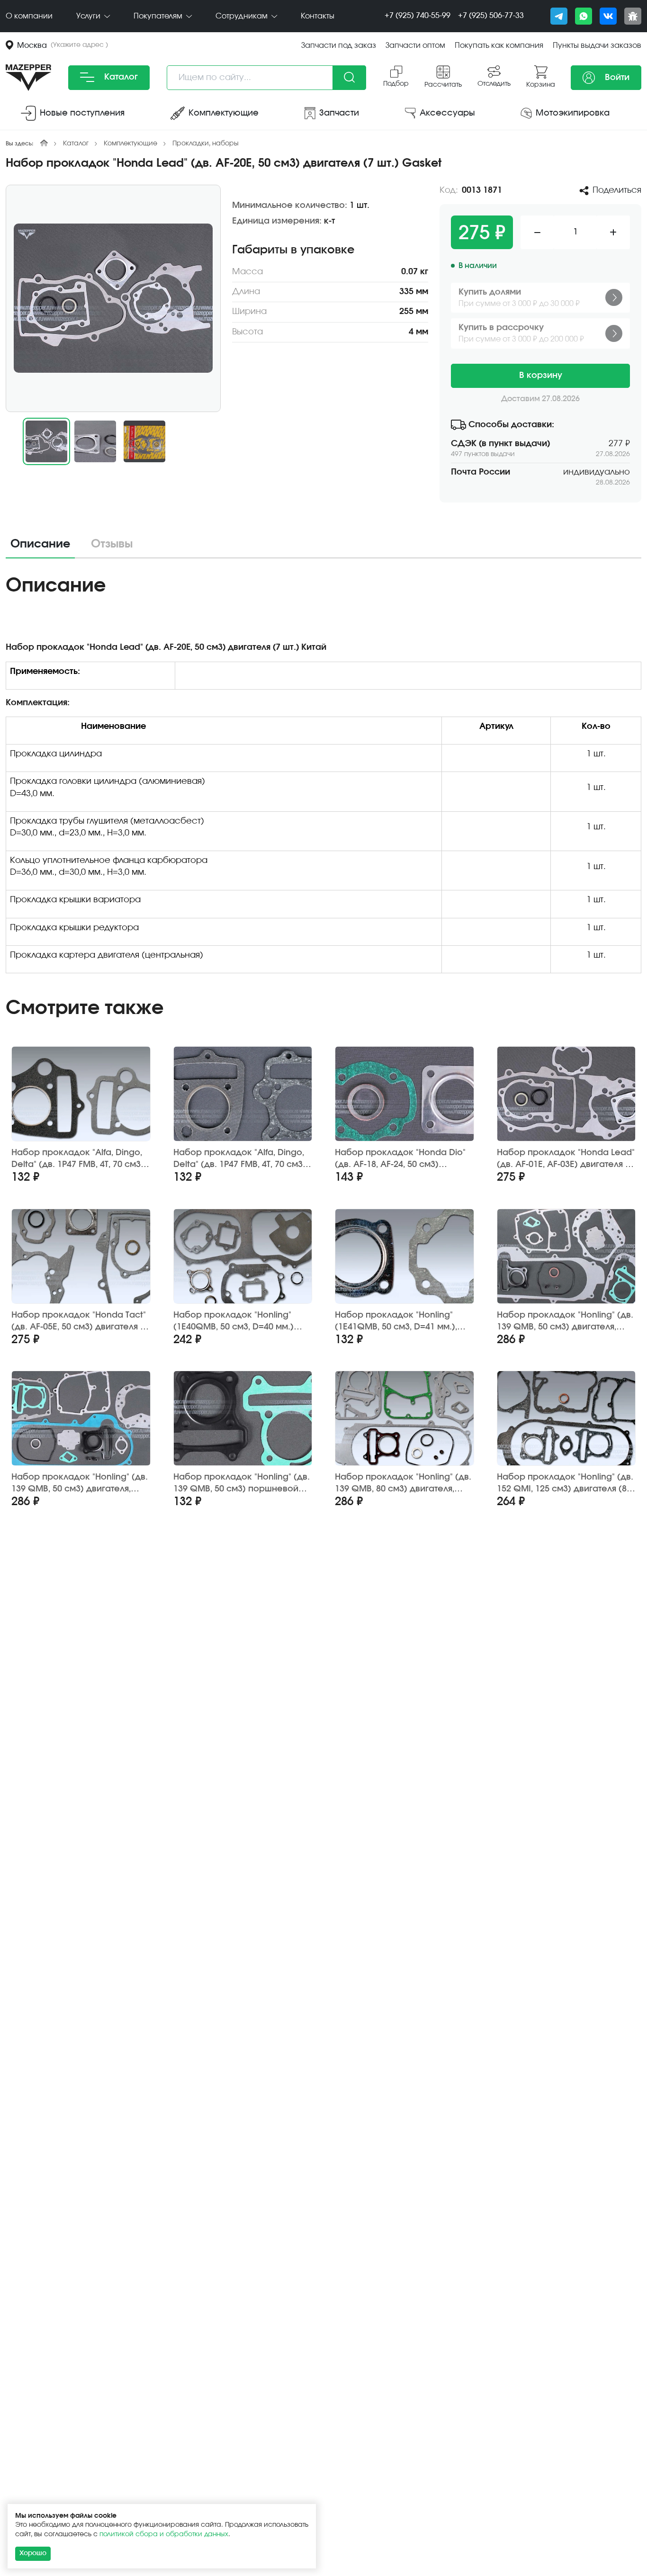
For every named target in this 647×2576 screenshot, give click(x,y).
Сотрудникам (243, 16)
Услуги (89, 16)
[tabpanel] (323, 777)
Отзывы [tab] (112, 544)
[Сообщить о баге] (633, 16)
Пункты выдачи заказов (597, 45)
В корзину (541, 376)
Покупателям (159, 16)
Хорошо (33, 2553)
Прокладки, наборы (206, 144)
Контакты (318, 16)
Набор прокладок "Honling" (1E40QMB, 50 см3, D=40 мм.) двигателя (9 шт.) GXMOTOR (234, 1322)
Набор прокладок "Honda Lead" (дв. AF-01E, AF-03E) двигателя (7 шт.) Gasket (566, 1159)
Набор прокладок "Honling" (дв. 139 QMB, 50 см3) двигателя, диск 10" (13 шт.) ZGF (565, 1322)
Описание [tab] (40, 544)
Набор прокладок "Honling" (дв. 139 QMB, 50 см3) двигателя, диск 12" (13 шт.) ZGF (80, 1484)
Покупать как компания (499, 45)
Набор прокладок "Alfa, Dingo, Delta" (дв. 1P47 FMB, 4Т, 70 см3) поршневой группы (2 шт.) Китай (81, 1159)
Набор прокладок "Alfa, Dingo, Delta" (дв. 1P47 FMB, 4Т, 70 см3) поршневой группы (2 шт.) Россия (240, 1159)
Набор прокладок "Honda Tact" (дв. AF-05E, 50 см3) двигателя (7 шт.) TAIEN (80, 1322)
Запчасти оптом (415, 45)
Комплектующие (130, 144)
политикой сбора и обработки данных (164, 2534)
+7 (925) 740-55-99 (418, 16)
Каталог (120, 77)
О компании (29, 16)
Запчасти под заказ (339, 45)
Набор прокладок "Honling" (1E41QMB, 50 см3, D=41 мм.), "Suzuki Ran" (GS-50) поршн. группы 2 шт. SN (396, 1322)
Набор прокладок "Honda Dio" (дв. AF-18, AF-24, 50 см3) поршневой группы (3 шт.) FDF (400, 1159)
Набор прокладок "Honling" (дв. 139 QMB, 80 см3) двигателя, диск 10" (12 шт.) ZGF (403, 1484)
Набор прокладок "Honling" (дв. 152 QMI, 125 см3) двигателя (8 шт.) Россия (565, 1484)
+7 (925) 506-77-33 (491, 16)
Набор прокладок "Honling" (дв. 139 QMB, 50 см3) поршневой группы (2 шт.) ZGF (242, 1484)
